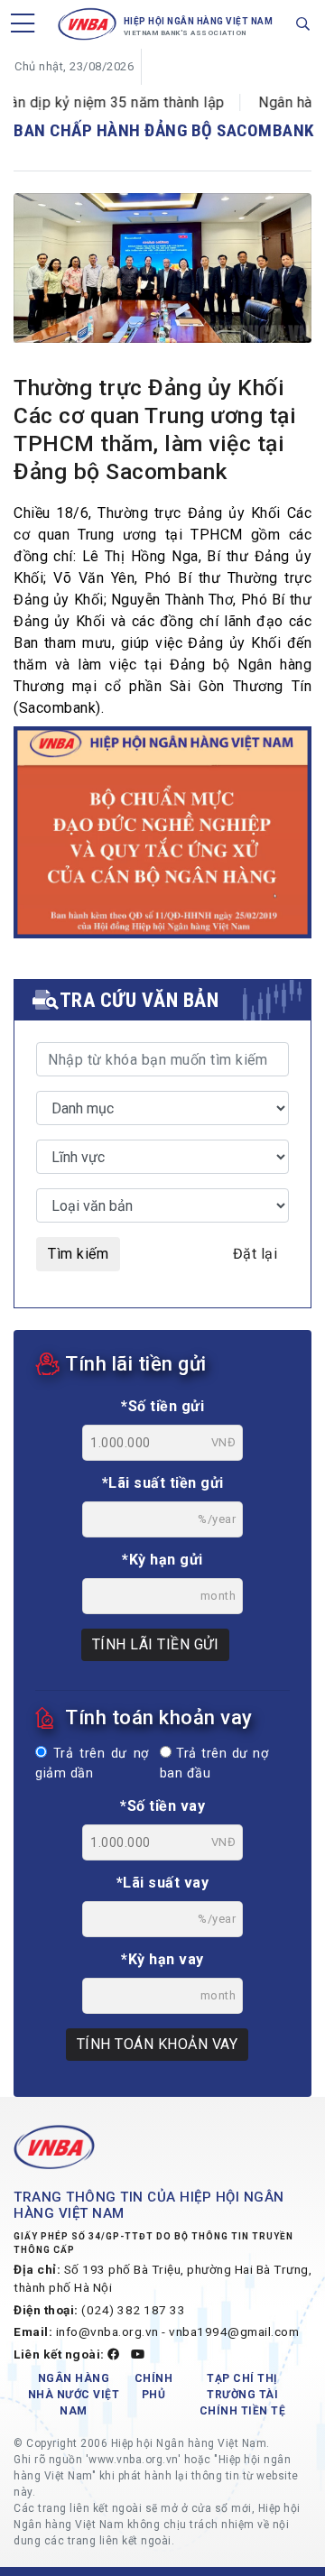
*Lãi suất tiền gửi (163, 1483)
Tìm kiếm (78, 1254)
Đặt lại (255, 1254)
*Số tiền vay (162, 1806)
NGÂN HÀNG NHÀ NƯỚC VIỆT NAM (74, 2395)
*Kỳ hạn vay (162, 1959)
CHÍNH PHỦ (154, 2387)
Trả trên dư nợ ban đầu (214, 1763)
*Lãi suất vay (163, 1883)
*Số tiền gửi (162, 1406)
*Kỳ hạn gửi (162, 1560)
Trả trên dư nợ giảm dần (92, 1763)
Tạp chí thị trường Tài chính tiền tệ (243, 2395)
